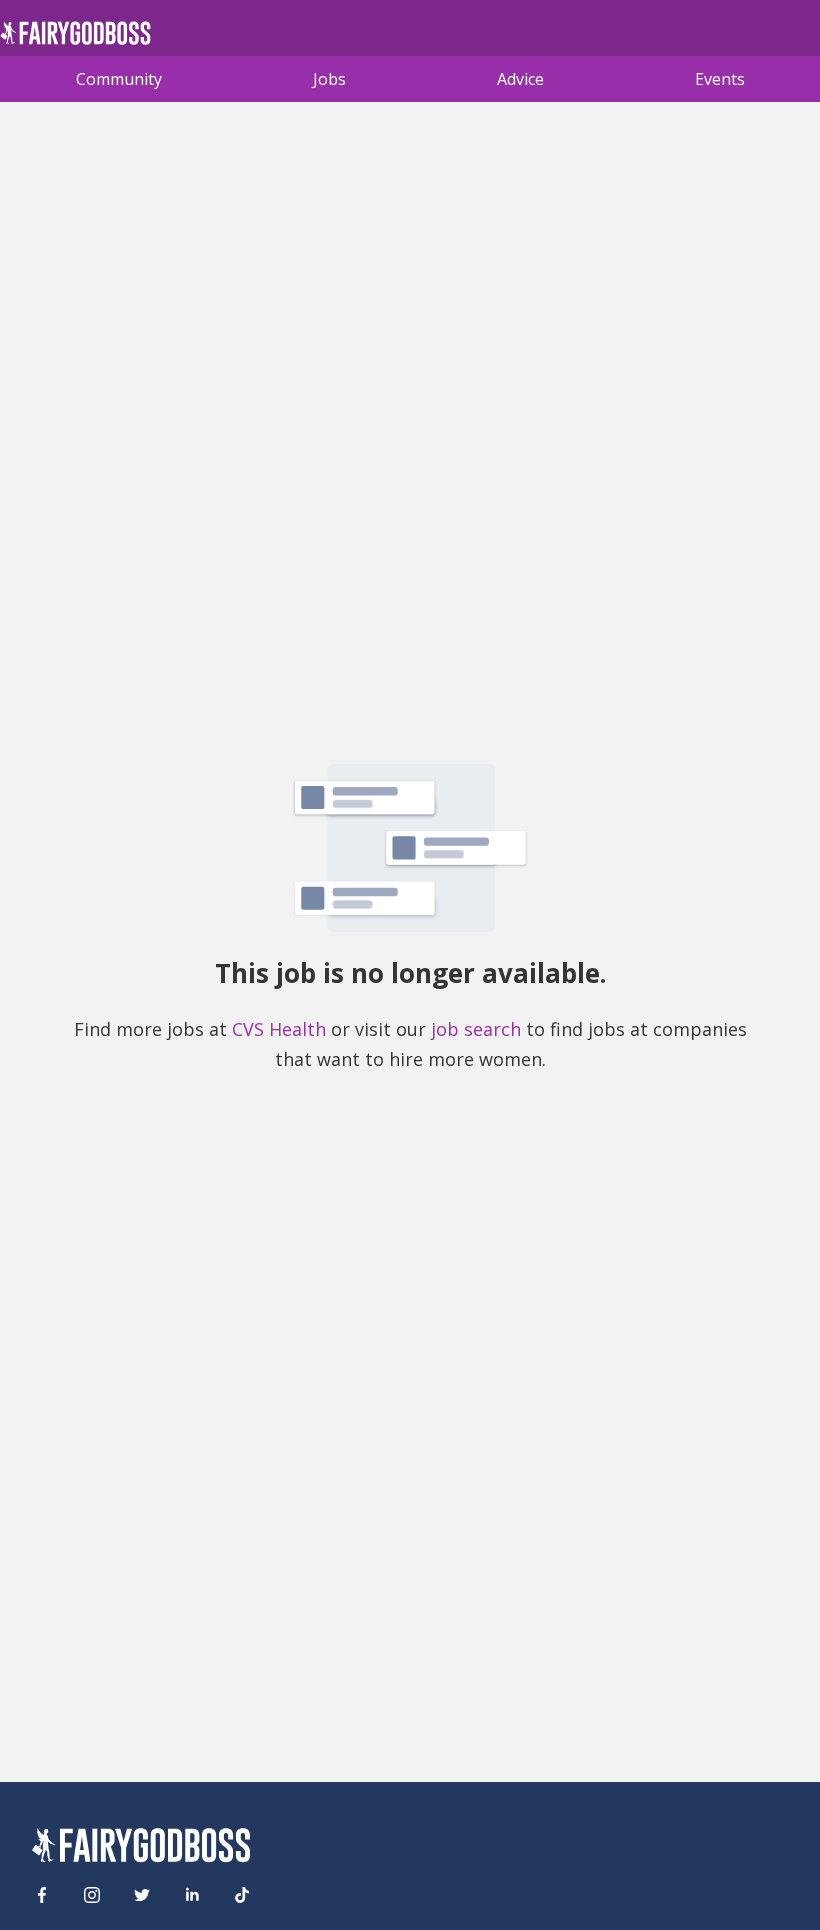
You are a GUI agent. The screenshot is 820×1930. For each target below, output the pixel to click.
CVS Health (279, 1029)
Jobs (329, 79)
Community (119, 79)
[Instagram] (92, 1895)
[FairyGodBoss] (141, 1848)
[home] (75, 38)
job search (476, 1029)
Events (720, 79)
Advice (520, 79)
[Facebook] (42, 1895)
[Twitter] (142, 1895)
